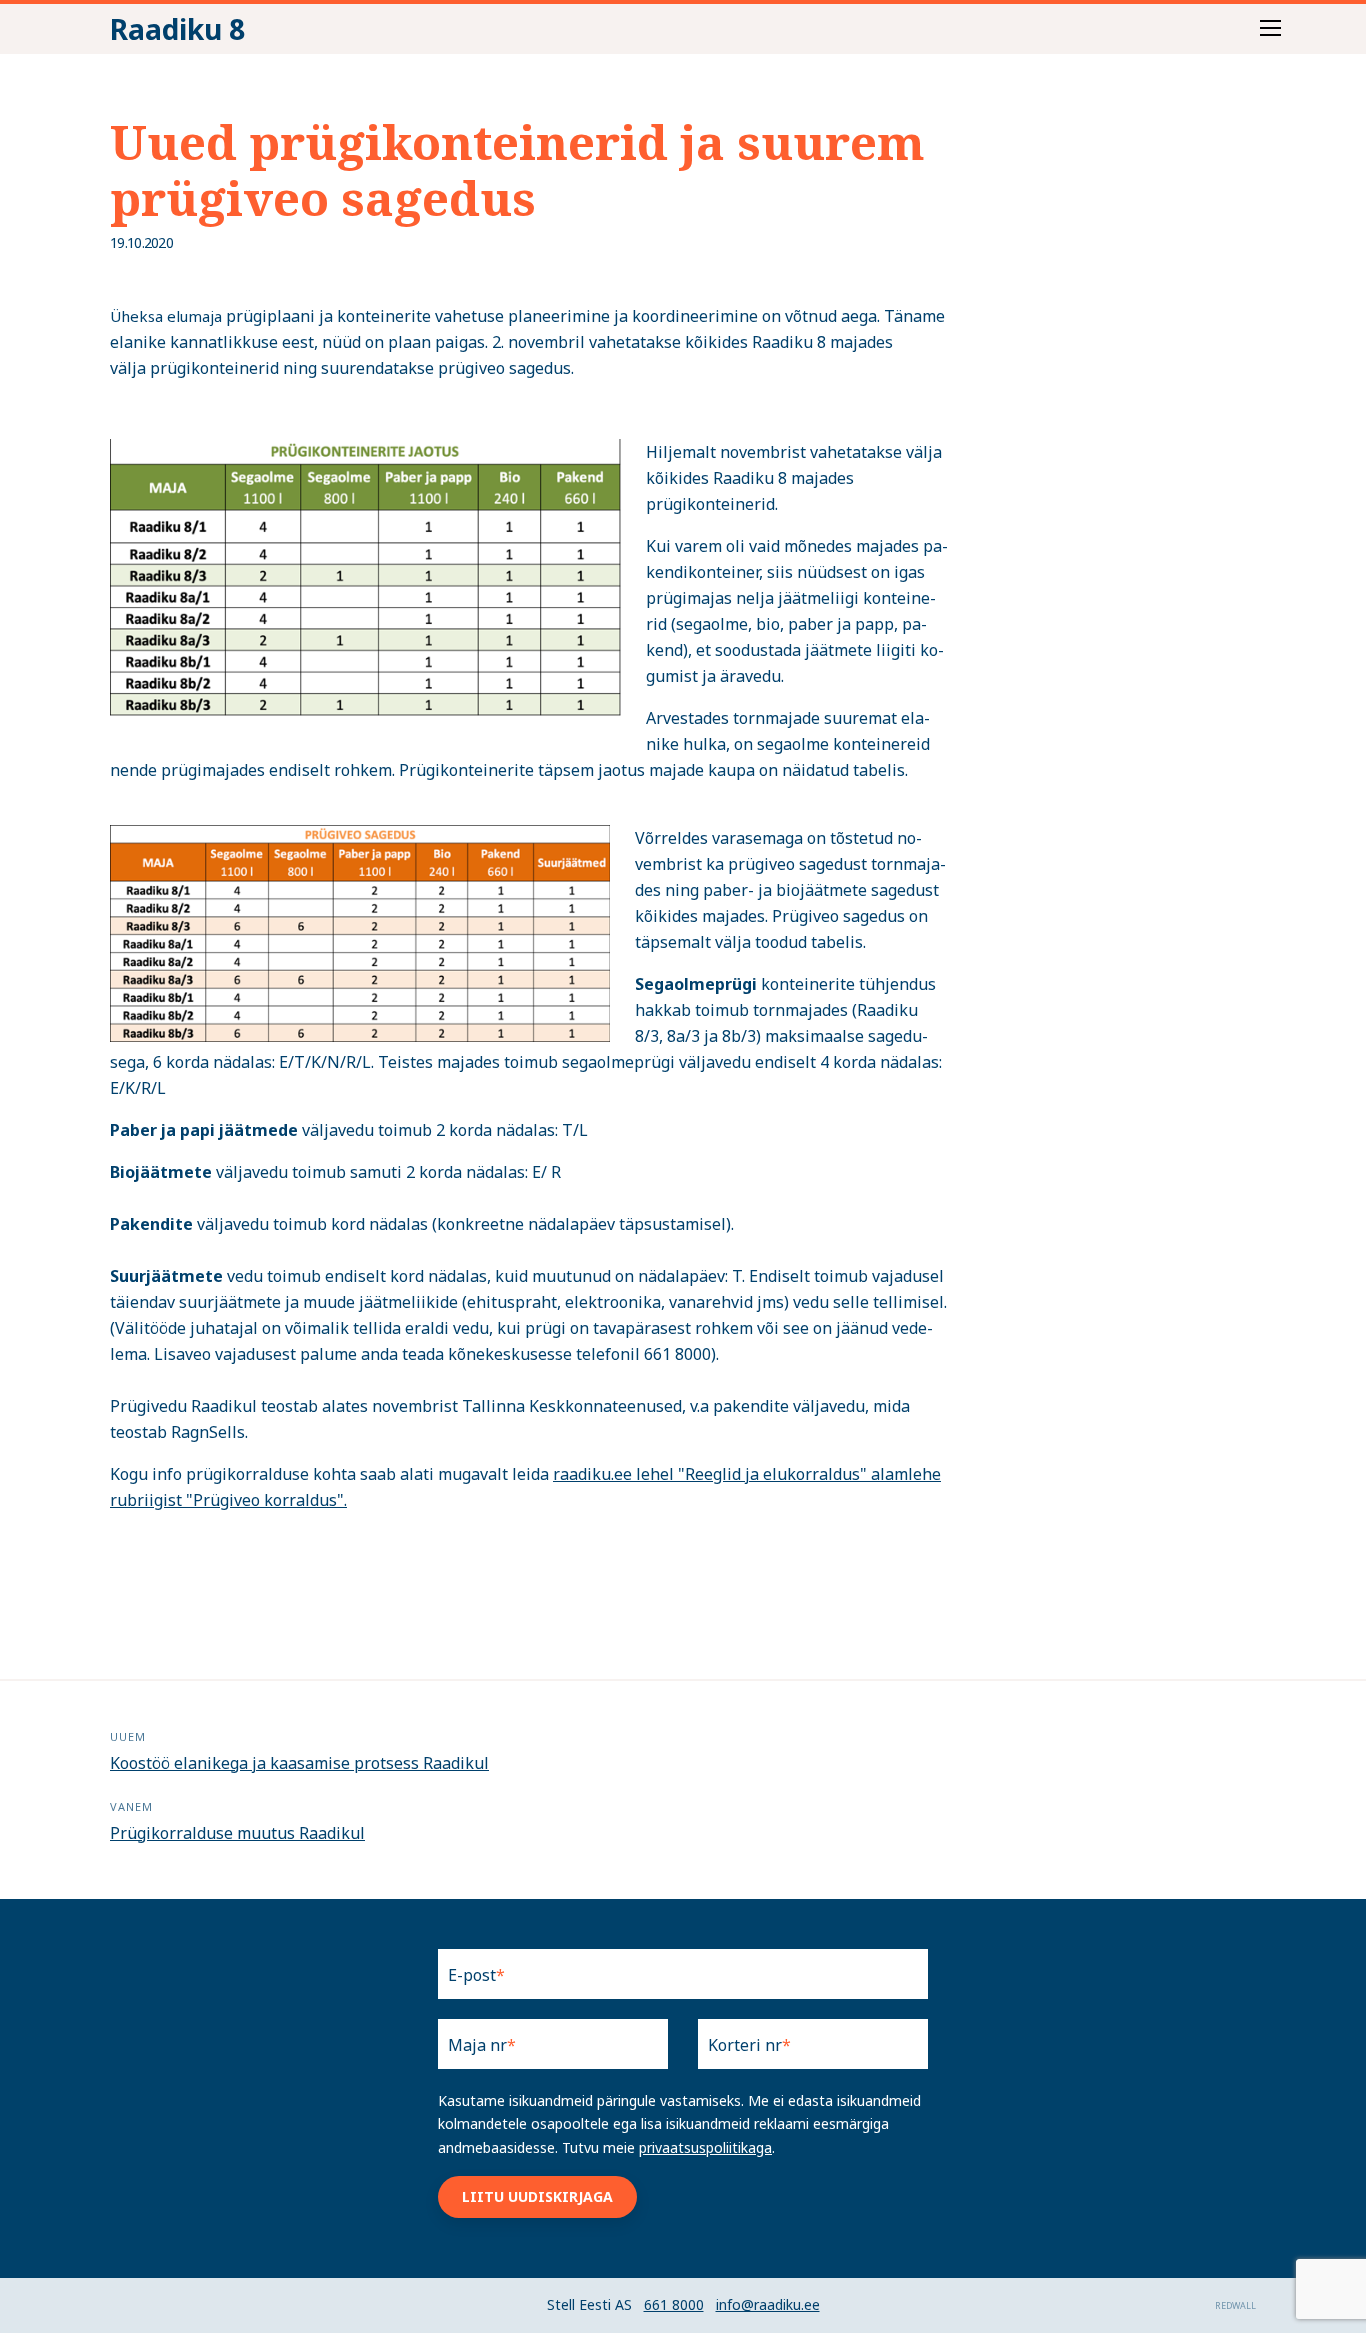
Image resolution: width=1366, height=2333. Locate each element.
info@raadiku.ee (768, 2304)
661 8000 (674, 2304)
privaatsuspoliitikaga (705, 2147)
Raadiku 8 (177, 29)
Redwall (1235, 2305)
